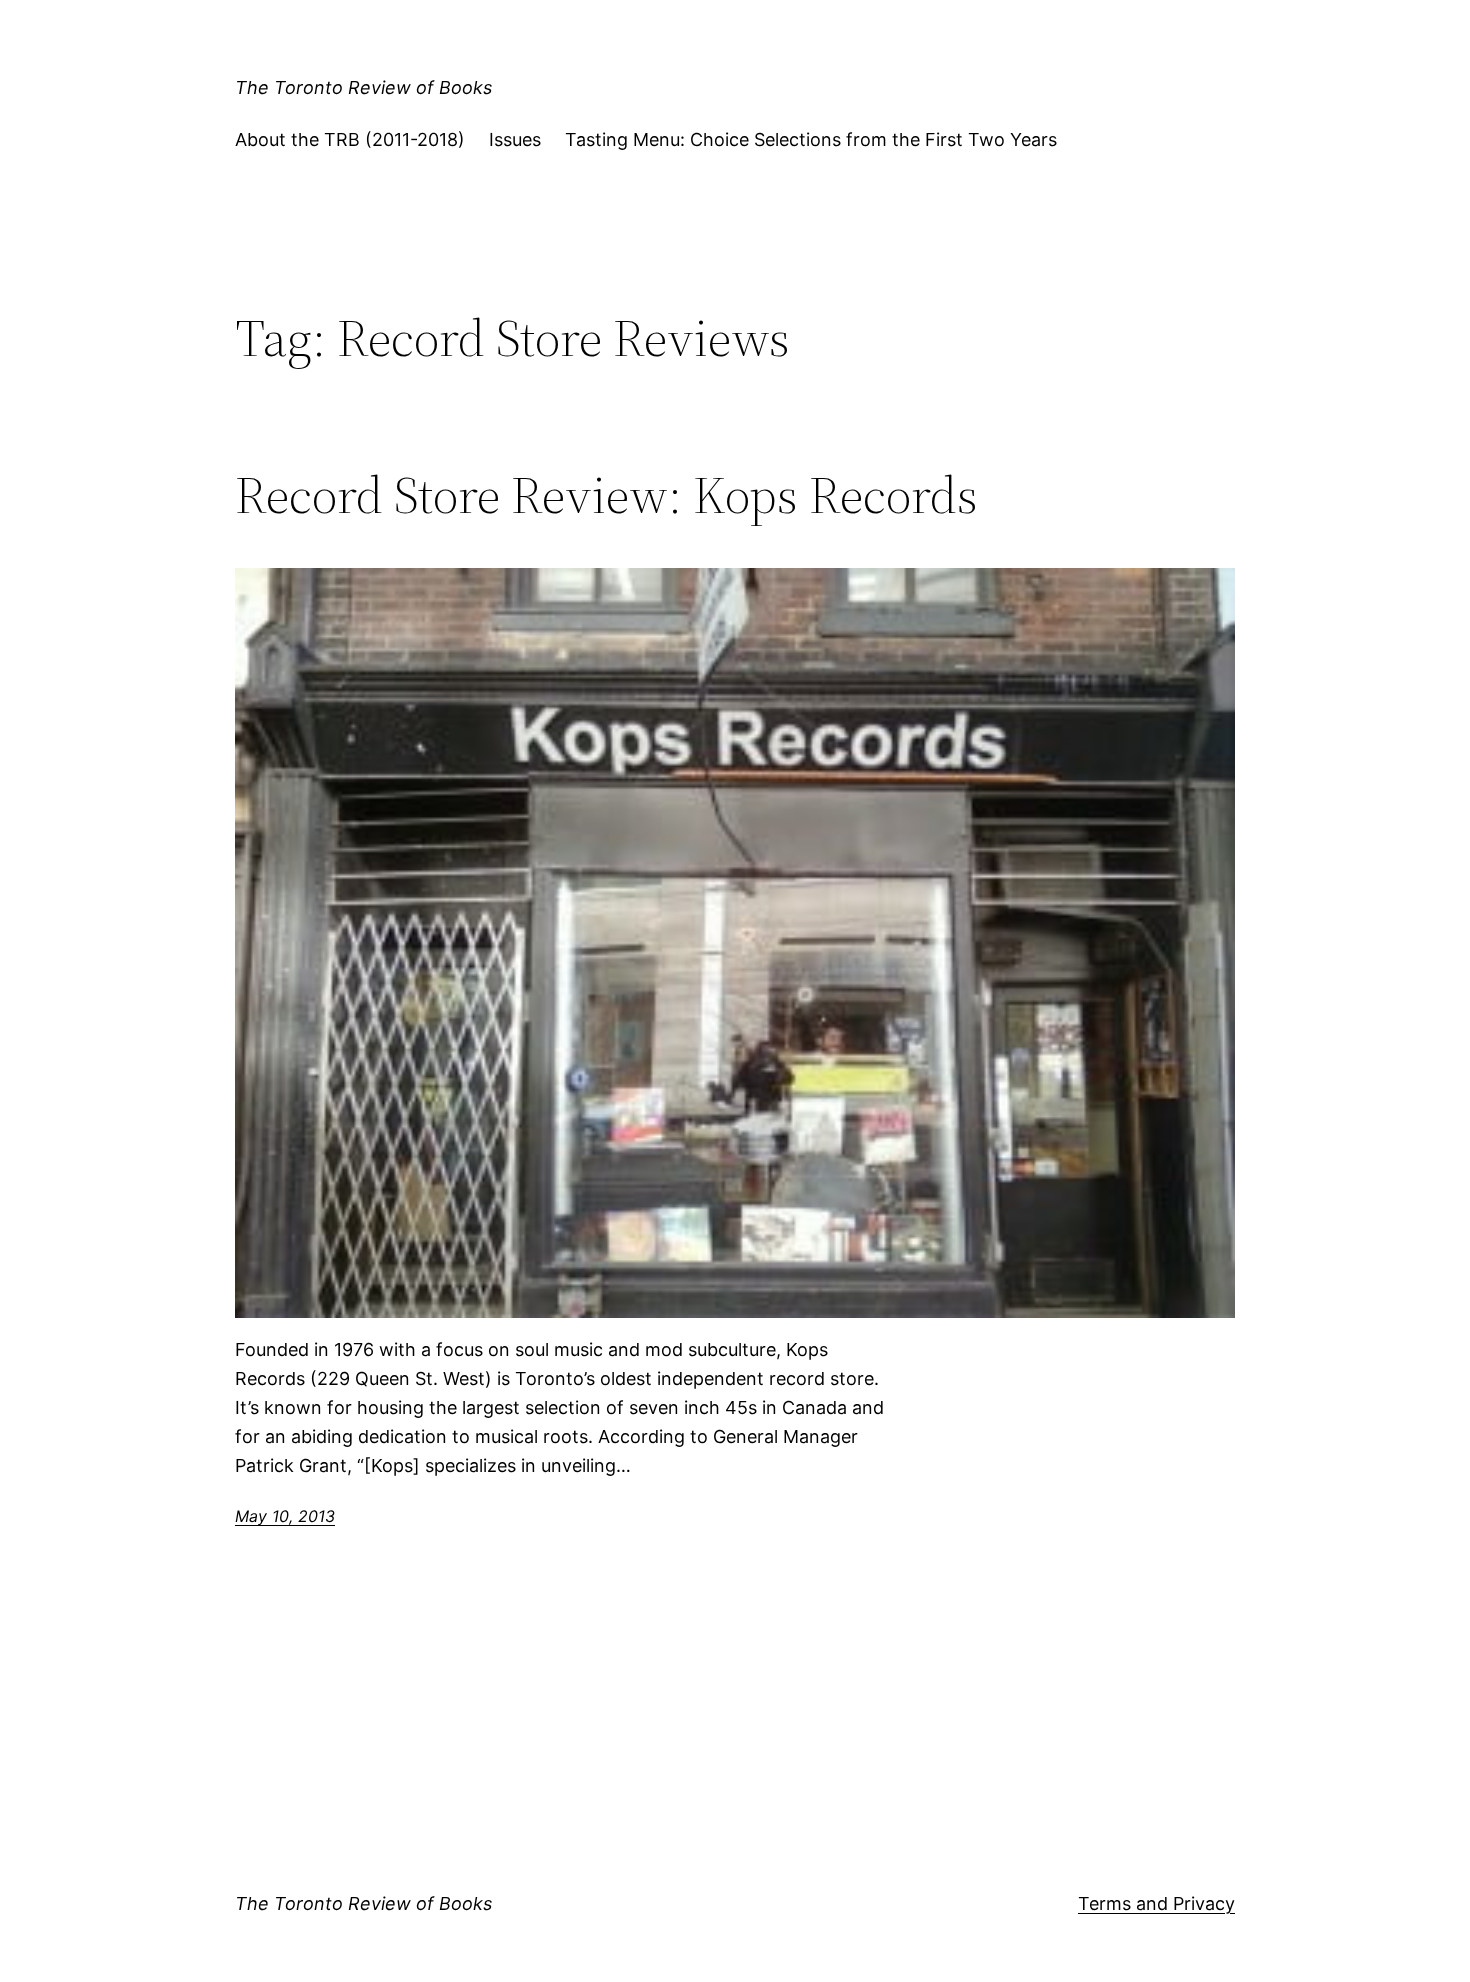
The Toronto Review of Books (363, 87)
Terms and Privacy (1156, 1903)
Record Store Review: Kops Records (606, 495)
